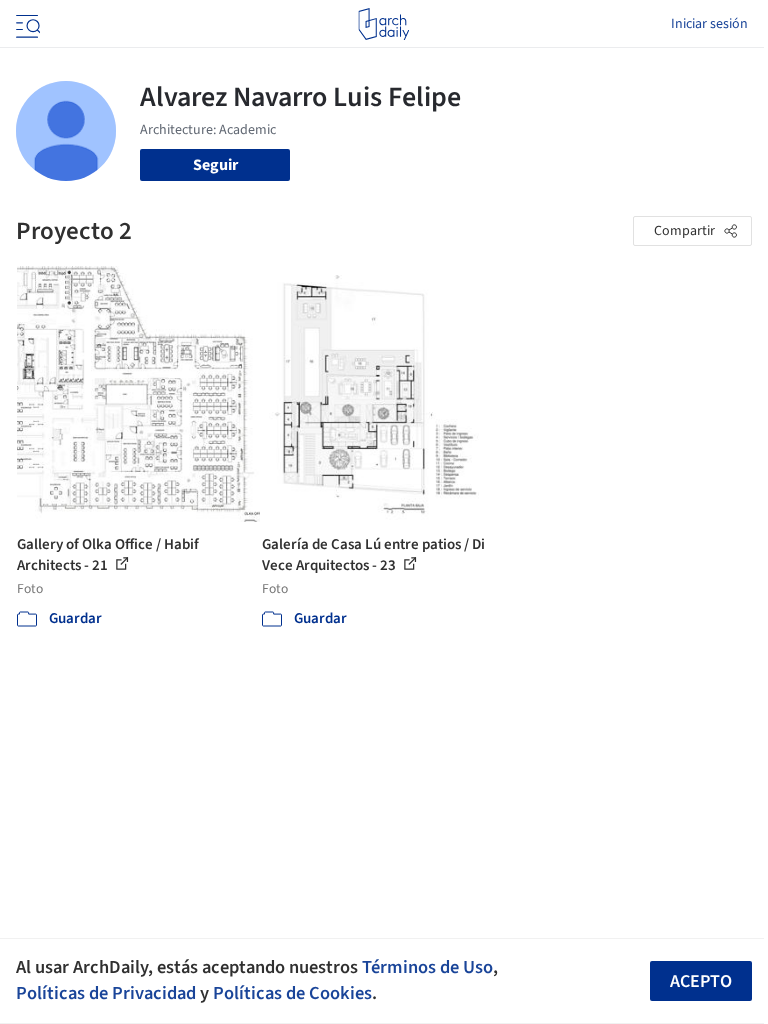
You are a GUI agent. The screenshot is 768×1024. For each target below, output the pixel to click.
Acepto (701, 981)
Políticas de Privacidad (106, 993)
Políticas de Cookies (292, 993)
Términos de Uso (427, 967)
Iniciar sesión (709, 24)
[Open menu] (26, 24)
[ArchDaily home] (383, 24)
